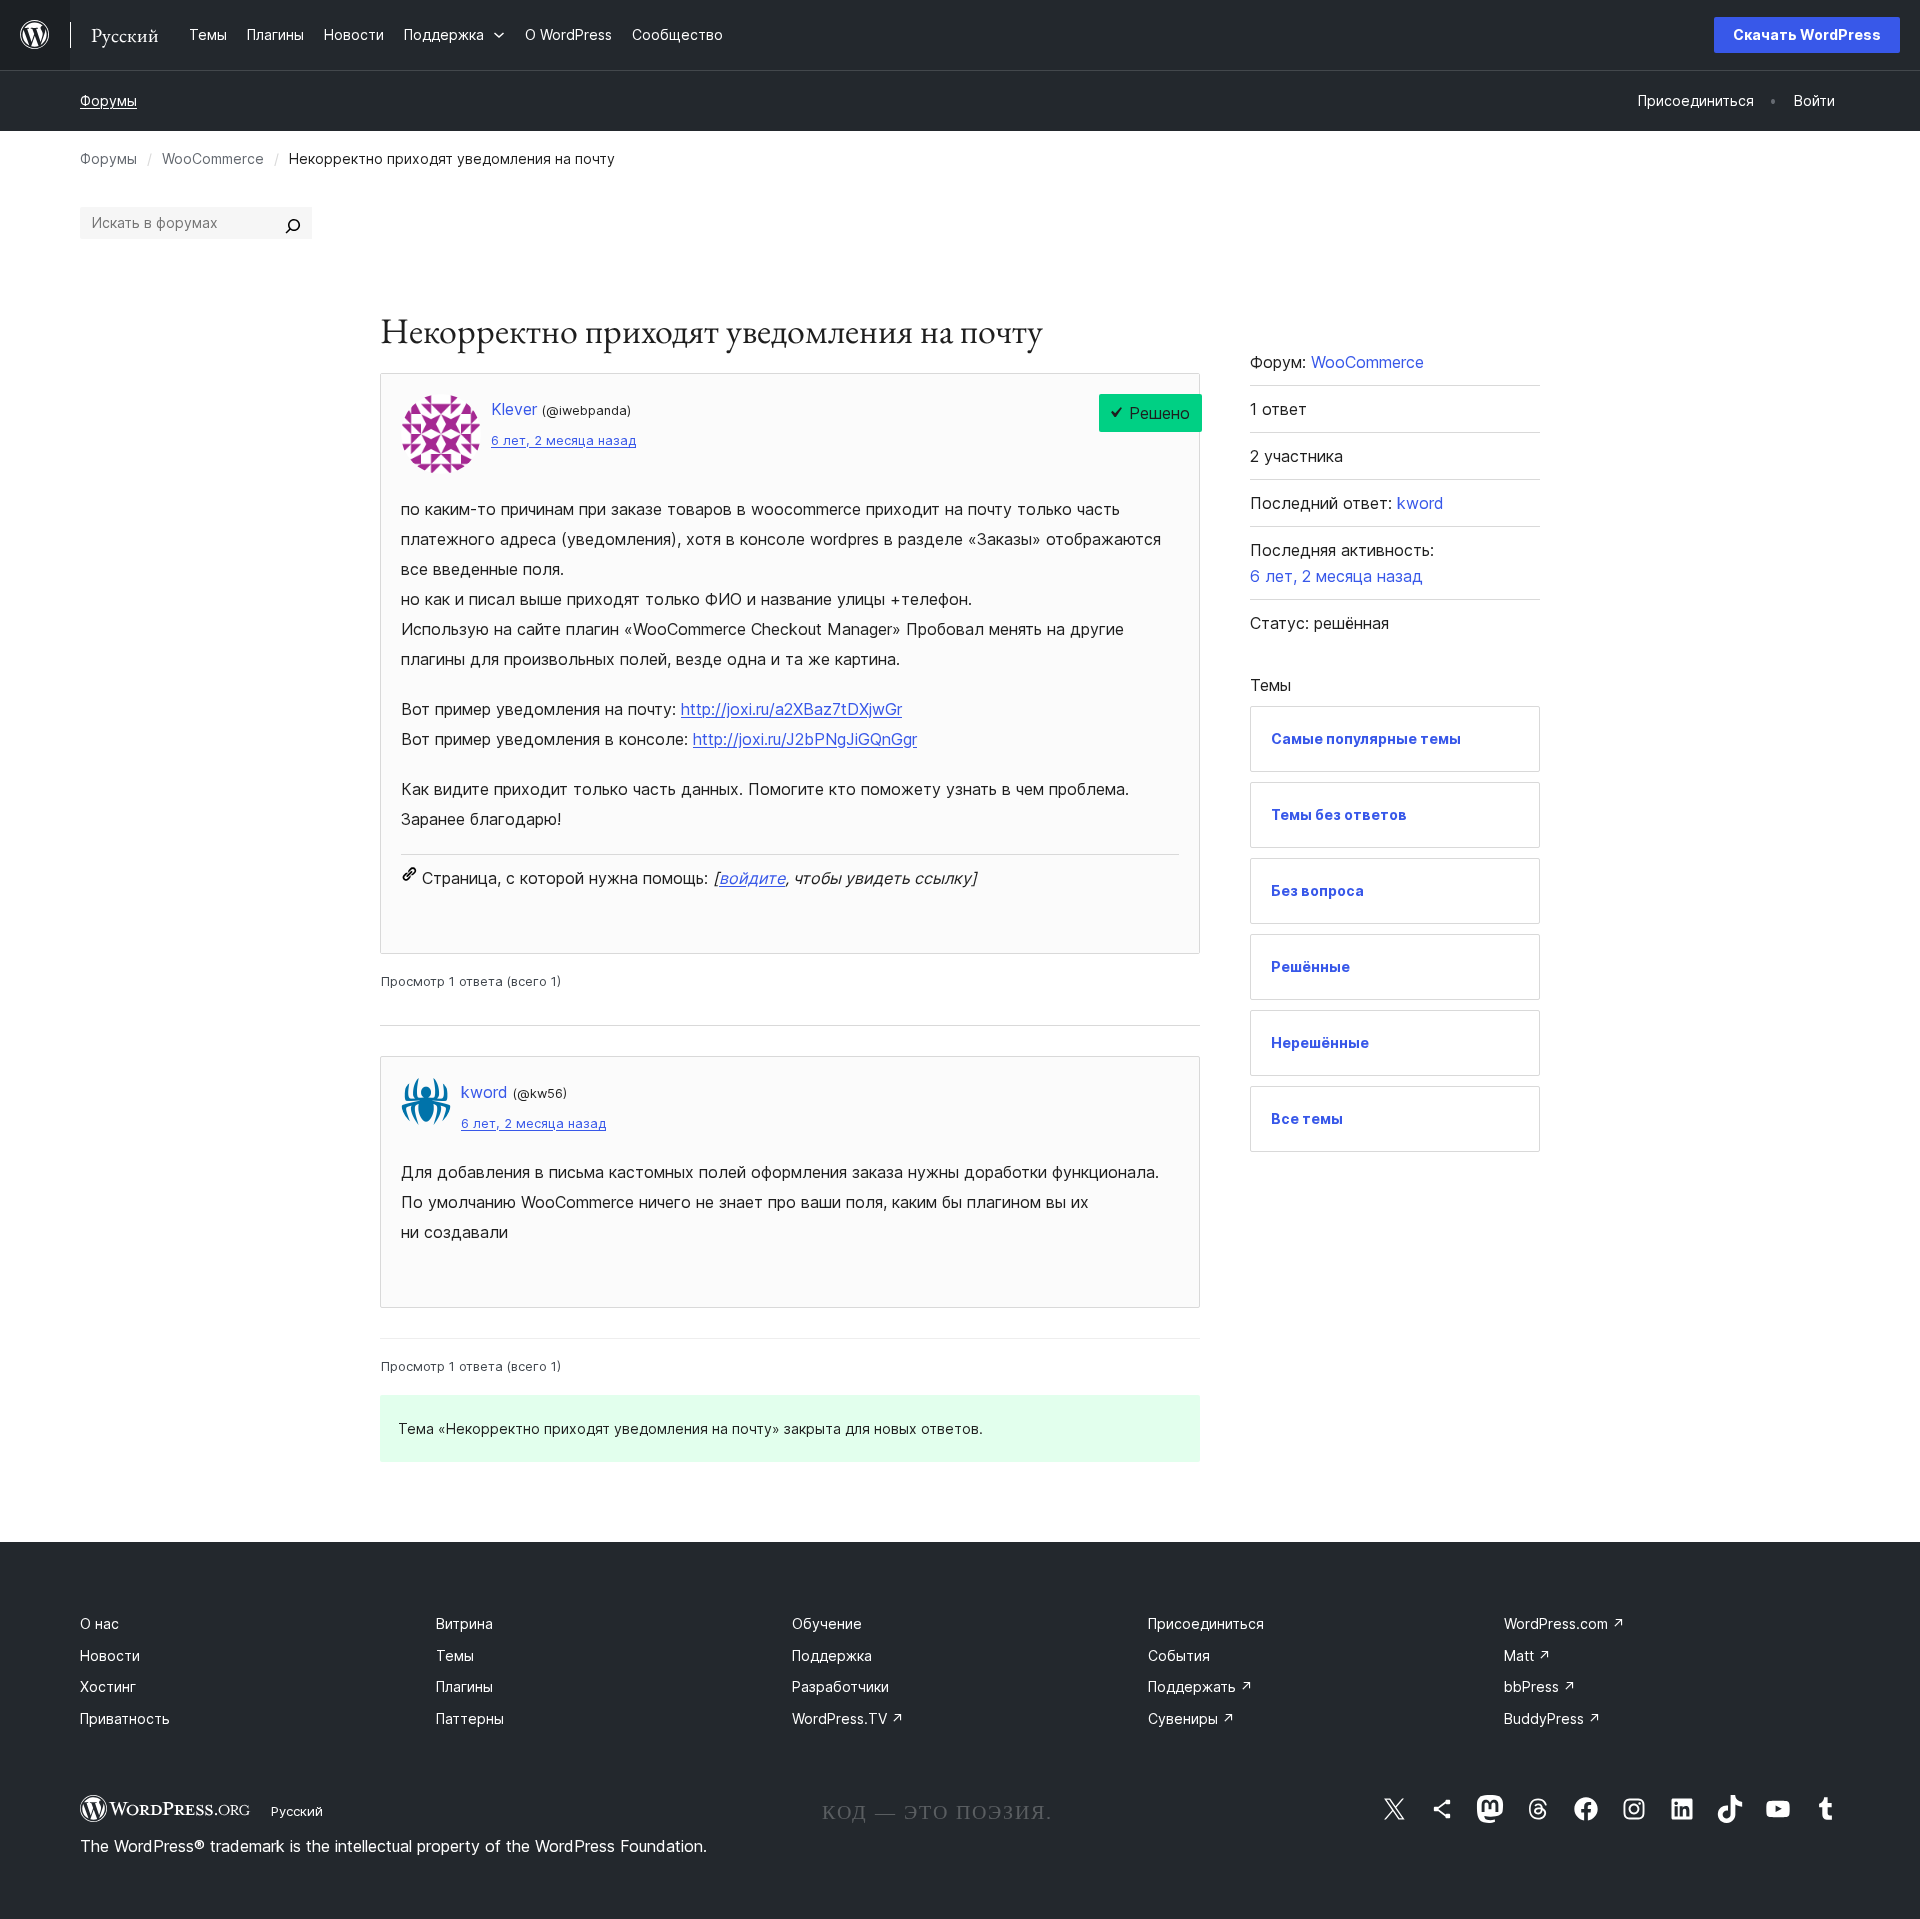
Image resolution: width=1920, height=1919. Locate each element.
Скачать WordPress (1807, 34)
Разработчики (840, 1686)
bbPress (1540, 1686)
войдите (752, 878)
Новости (110, 1655)
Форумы (108, 100)
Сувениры (1191, 1718)
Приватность (125, 1718)
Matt (1527, 1655)
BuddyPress (1552, 1718)
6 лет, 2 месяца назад (563, 440)
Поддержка (832, 1655)
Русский (297, 1811)
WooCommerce (213, 158)
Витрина (464, 1623)
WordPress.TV (848, 1718)
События (1179, 1655)
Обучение (827, 1623)
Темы (455, 1655)
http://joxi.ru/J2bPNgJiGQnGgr (805, 739)
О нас (99, 1623)
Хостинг (108, 1686)
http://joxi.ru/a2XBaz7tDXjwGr (791, 709)
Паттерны (470, 1718)
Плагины (464, 1686)
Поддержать (1200, 1686)
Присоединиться (1206, 1623)
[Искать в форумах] (293, 223)
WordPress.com (1564, 1623)
